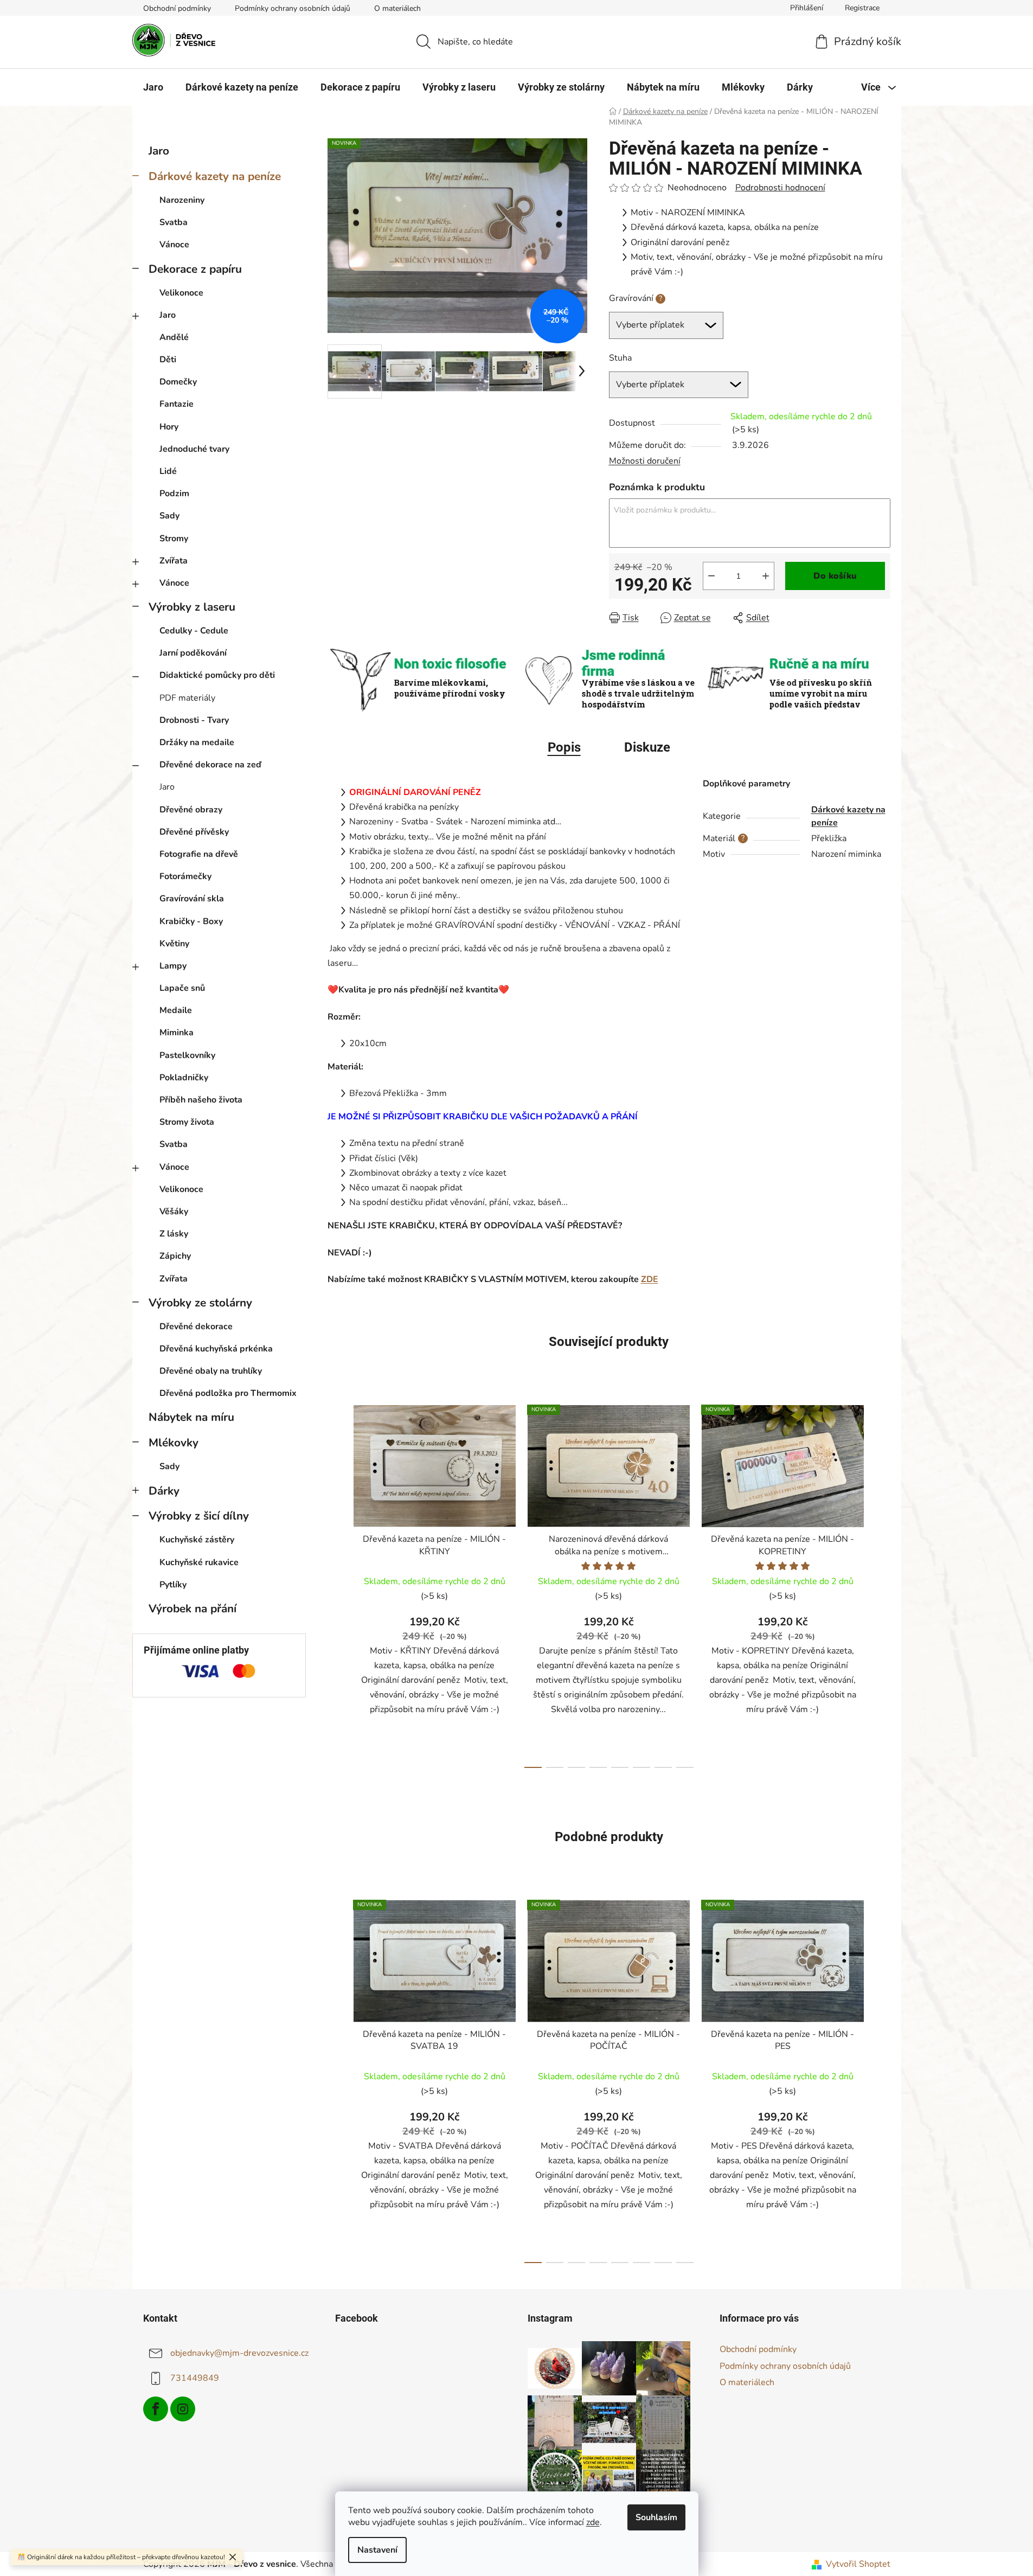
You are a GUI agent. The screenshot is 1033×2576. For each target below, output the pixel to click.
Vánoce (174, 245)
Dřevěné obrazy (191, 810)
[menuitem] (153, 87)
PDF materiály (187, 698)
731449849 (195, 2378)
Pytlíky (173, 1585)
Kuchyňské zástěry (197, 1540)
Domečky (178, 382)
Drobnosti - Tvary (194, 720)
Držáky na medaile (197, 742)
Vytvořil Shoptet (858, 2564)
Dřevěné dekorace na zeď (210, 765)
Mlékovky (174, 1443)
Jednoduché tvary (194, 449)
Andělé (174, 337)
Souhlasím (656, 2517)
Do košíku (835, 576)
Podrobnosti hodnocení (780, 188)
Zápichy (175, 1256)
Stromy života (187, 1122)
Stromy (174, 539)
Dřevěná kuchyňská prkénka (216, 1349)
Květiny (174, 944)
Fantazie (177, 404)
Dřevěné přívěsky (194, 832)
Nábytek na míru (191, 1417)
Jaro (159, 151)
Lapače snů (182, 988)
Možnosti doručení (645, 461)
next (882, 1584)
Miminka (177, 1033)
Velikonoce (181, 293)
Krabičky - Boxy (191, 921)
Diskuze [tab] (647, 747)
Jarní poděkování (193, 653)
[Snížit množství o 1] (711, 576)
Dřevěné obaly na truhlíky (211, 1371)
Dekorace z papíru (195, 269)
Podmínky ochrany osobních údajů (293, 8)
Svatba (174, 222)
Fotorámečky (185, 876)
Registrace (862, 8)
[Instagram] (183, 2409)
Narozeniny (182, 200)
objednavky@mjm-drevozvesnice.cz (239, 2353)
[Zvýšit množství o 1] (766, 576)
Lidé (168, 471)
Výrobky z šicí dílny (199, 1516)
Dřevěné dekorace (196, 1327)
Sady (169, 516)
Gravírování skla (192, 899)
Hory (169, 427)
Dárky (164, 1491)
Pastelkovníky (187, 1055)
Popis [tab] (564, 747)
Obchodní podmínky (177, 8)
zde (593, 2522)
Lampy (173, 966)
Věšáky (174, 1212)
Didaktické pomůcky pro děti (217, 675)
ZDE (650, 1279)
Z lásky (174, 1234)
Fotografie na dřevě (199, 854)
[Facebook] (156, 2409)
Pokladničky (184, 1078)
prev (336, 1584)
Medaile (176, 1010)
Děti (168, 360)
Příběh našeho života (201, 1100)
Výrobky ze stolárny (200, 1303)
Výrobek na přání (193, 1609)
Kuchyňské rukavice (199, 1562)
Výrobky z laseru (192, 607)
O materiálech (397, 8)
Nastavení (377, 2550)
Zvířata (174, 561)
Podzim (174, 494)
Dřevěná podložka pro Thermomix (228, 1393)
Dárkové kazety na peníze (215, 176)
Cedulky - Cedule (194, 631)
